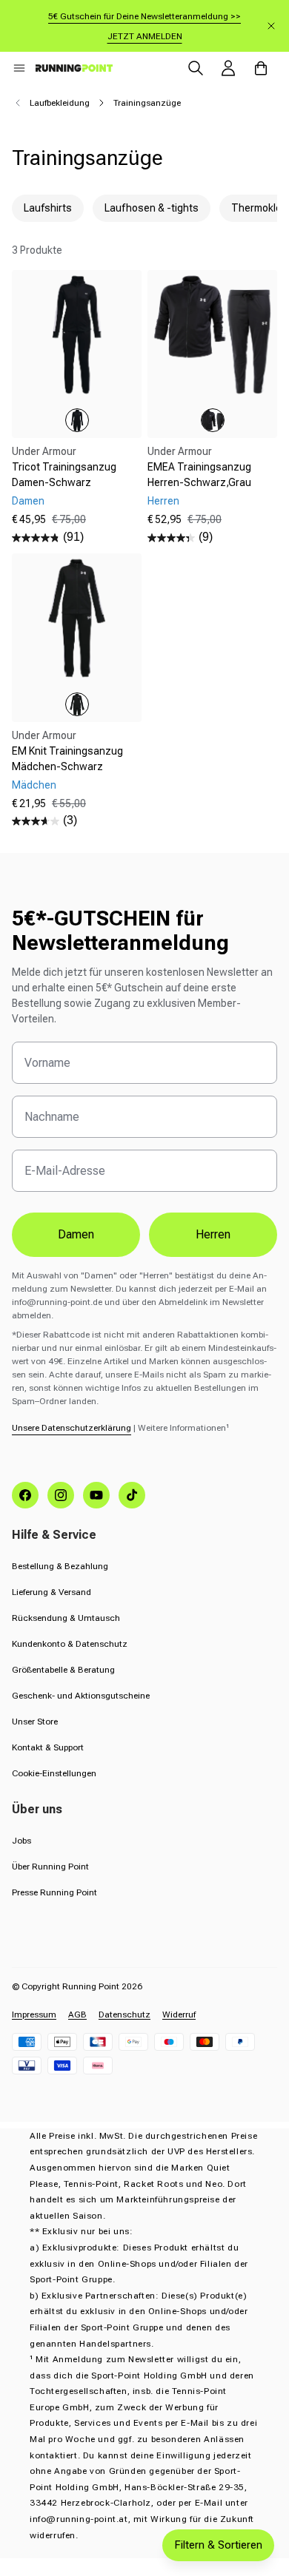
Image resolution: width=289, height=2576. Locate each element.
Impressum (34, 2014)
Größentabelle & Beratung (63, 1670)
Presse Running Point (54, 1892)
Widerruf (179, 2014)
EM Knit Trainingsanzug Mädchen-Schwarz (67, 759)
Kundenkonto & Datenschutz (70, 1644)
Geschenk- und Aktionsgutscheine (81, 1696)
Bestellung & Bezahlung (60, 1566)
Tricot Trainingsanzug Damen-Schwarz (64, 475)
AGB (77, 2014)
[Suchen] (196, 68)
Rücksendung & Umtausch (66, 1618)
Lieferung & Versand (52, 1592)
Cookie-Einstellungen (54, 1773)
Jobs (21, 1841)
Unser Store (35, 1722)
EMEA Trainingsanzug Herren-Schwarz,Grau (199, 475)
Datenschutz (124, 2014)
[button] (19, 68)
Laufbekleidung (60, 103)
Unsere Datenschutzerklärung (72, 1428)
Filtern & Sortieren (218, 2545)
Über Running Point (50, 1867)
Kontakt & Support (48, 1747)
